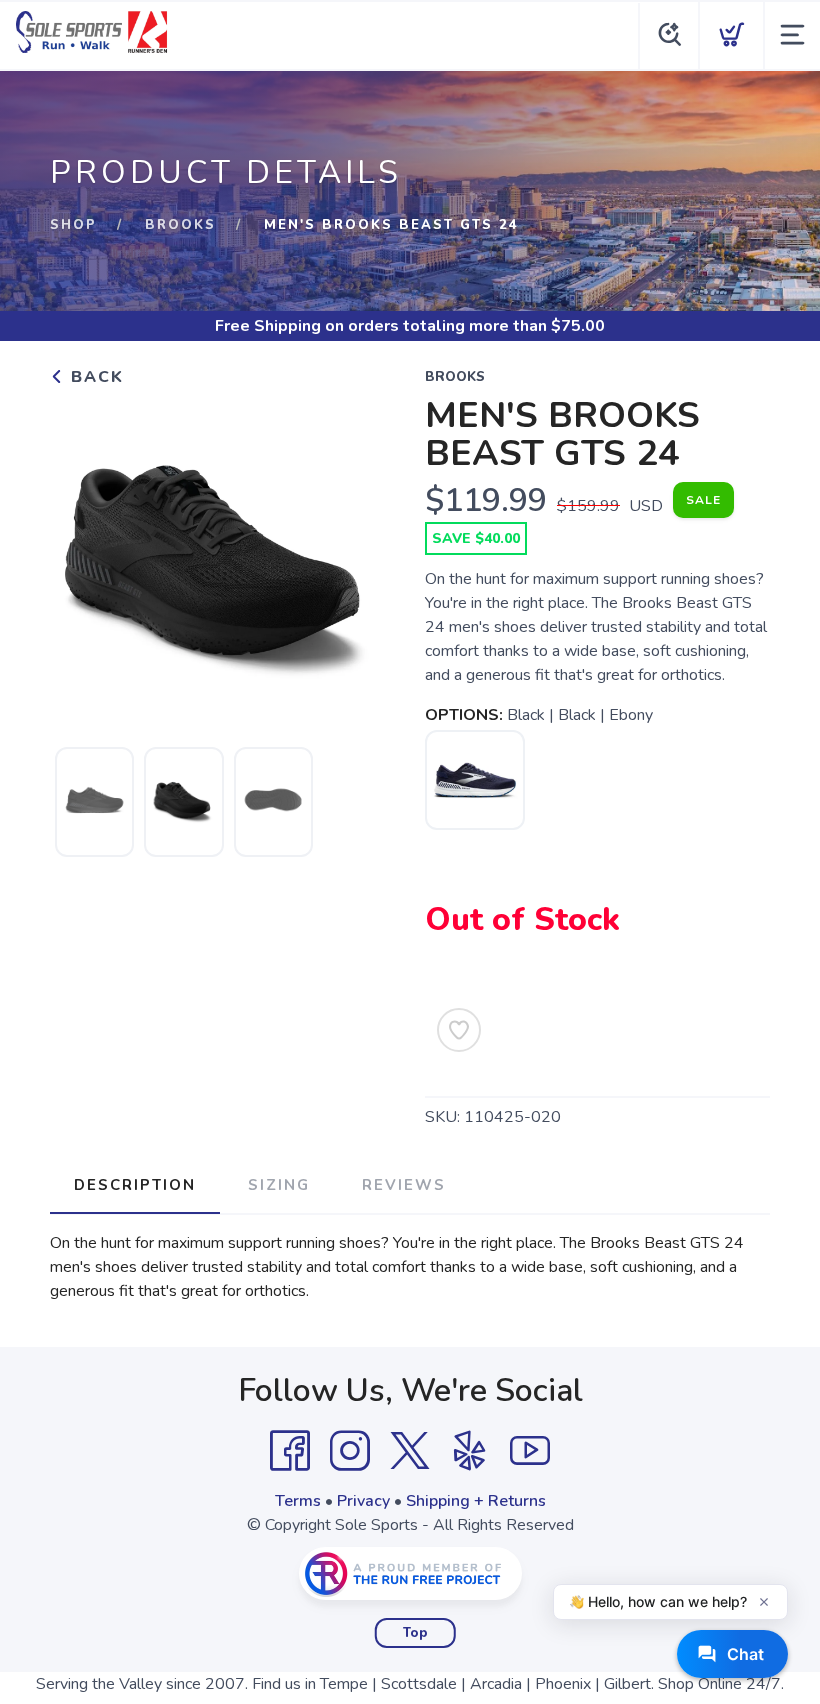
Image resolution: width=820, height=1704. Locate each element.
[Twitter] (410, 1451)
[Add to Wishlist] (459, 1030)
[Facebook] (290, 1451)
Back (94, 377)
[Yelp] (470, 1451)
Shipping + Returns (476, 1501)
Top (415, 1633)
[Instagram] (350, 1451)
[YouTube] (530, 1451)
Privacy (363, 1501)
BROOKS (180, 225)
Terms (298, 1501)
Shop (73, 225)
